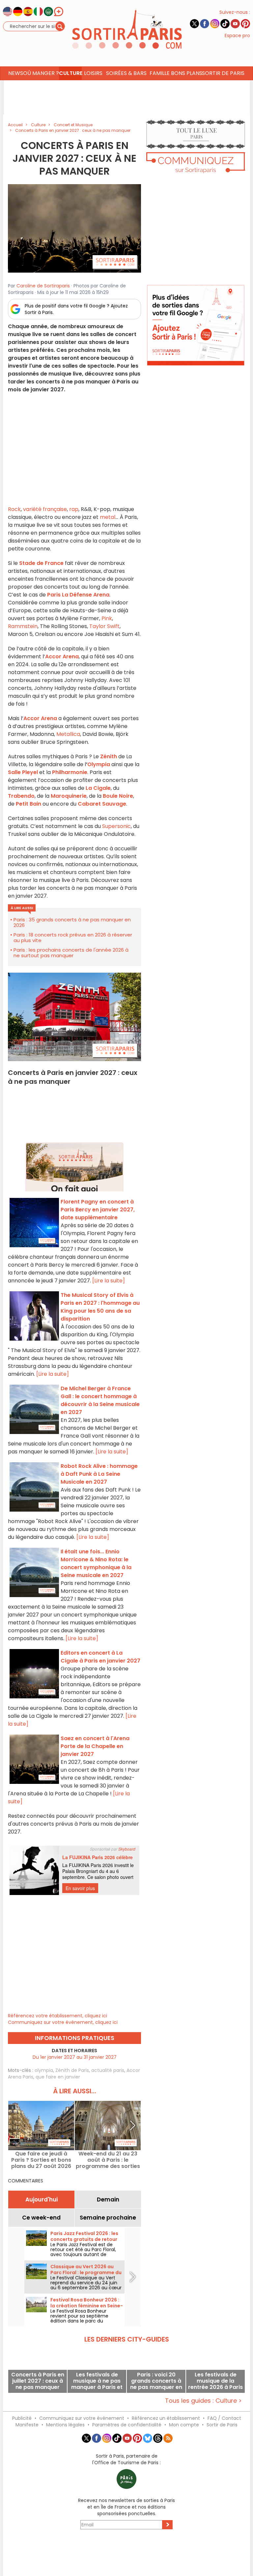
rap (74, 509)
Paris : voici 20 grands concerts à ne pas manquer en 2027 (156, 2381)
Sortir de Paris (222, 2425)
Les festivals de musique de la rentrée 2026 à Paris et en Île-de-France (215, 2381)
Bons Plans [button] (186, 73)
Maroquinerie (69, 796)
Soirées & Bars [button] (126, 73)
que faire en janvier (58, 2077)
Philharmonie (70, 772)
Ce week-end (41, 2218)
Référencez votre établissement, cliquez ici (57, 2016)
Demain (108, 2199)
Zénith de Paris (72, 2070)
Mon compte (184, 2425)
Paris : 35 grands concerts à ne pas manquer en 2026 (72, 922)
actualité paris (108, 2070)
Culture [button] (70, 73)
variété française (45, 509)
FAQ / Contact (224, 2418)
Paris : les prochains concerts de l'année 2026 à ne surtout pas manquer (71, 953)
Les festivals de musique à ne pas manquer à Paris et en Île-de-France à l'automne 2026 (97, 2381)
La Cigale (98, 788)
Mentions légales (65, 2425)
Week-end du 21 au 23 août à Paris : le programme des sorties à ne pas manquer (108, 2160)
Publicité (22, 2418)
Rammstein (23, 626)
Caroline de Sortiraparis (43, 286)
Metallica (68, 734)
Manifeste (27, 2425)
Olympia (99, 764)
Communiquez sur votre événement (82, 2418)
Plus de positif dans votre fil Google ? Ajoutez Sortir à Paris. (76, 309)
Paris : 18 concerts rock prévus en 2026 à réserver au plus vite (73, 937)
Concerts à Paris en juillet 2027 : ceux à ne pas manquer (38, 2381)
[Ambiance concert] (74, 228)
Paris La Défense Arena (78, 595)
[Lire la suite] (109, 1281)
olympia (44, 2070)
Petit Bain (28, 804)
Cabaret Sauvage (102, 804)
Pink (107, 618)
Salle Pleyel (23, 772)
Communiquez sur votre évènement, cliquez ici (63, 2022)
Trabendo (21, 796)
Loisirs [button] (93, 73)
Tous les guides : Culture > (203, 2401)
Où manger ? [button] (41, 73)
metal (108, 517)
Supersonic (116, 826)
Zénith (109, 756)
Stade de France (41, 563)
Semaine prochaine (108, 2218)
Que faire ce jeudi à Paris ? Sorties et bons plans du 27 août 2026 (41, 2160)
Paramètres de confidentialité (127, 2425)
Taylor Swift (104, 626)
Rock (14, 509)
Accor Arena (62, 656)
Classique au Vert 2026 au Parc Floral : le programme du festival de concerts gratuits (86, 2272)
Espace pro (237, 36)
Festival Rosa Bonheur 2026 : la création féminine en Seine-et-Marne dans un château (87, 2306)
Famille (160, 73)
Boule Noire (118, 796)
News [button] (16, 73)
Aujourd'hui (42, 2199)
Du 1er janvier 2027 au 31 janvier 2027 (75, 2057)
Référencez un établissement (166, 2418)
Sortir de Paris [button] (223, 73)
